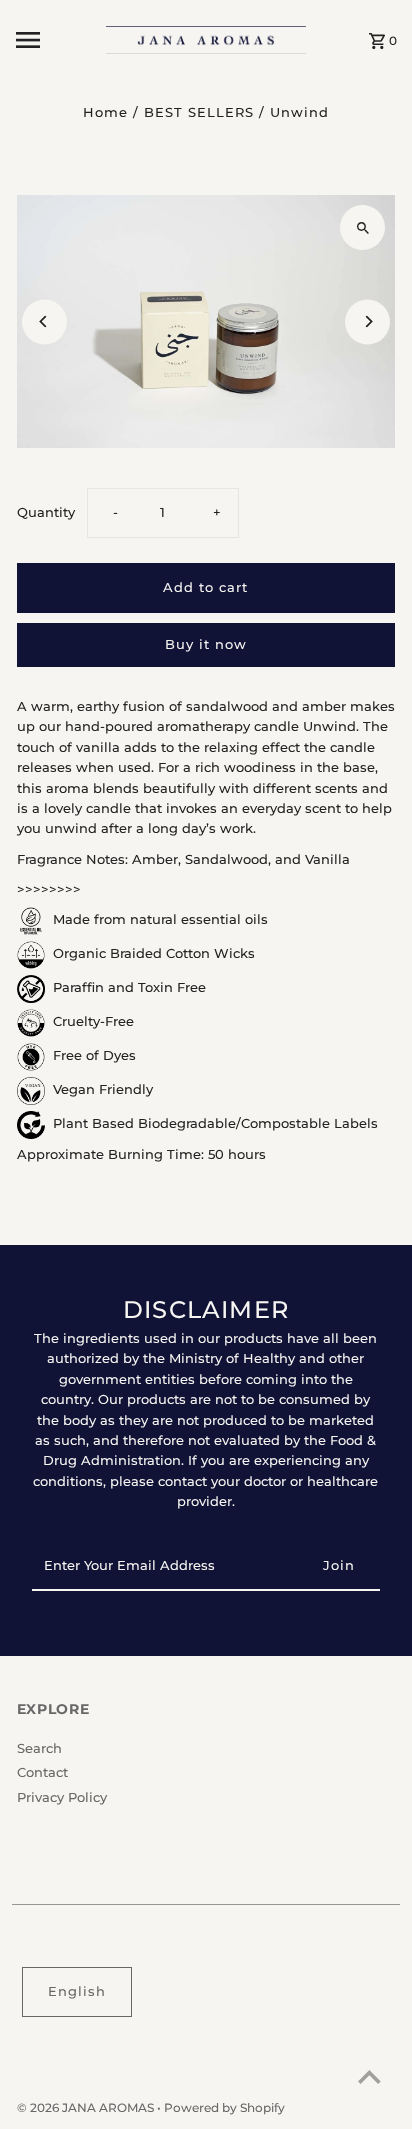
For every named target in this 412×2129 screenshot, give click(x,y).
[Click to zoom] (362, 227)
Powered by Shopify (224, 2107)
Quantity (46, 512)
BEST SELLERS (199, 112)
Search (39, 1748)
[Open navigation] (54, 40)
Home (105, 112)
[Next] (367, 321)
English (77, 1991)
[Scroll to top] (369, 2076)
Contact (42, 1772)
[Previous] (44, 321)
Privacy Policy (62, 1797)
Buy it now (206, 644)
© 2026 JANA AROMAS (87, 2107)
